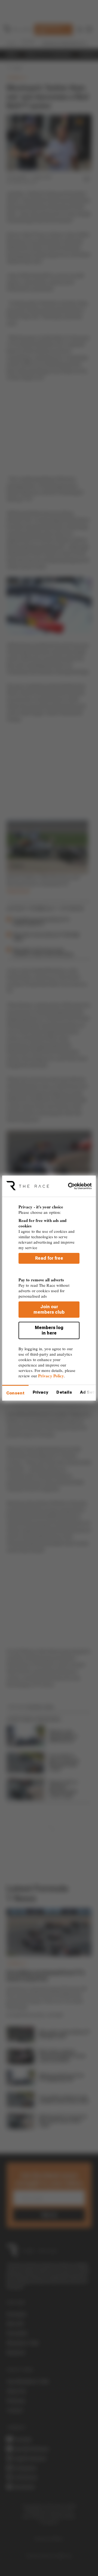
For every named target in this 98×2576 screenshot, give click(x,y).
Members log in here (49, 1330)
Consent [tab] (15, 1393)
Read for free (49, 1258)
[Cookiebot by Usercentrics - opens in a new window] (70, 1186)
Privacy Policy (51, 1376)
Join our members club (49, 1309)
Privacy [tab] (41, 1392)
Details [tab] (64, 1392)
